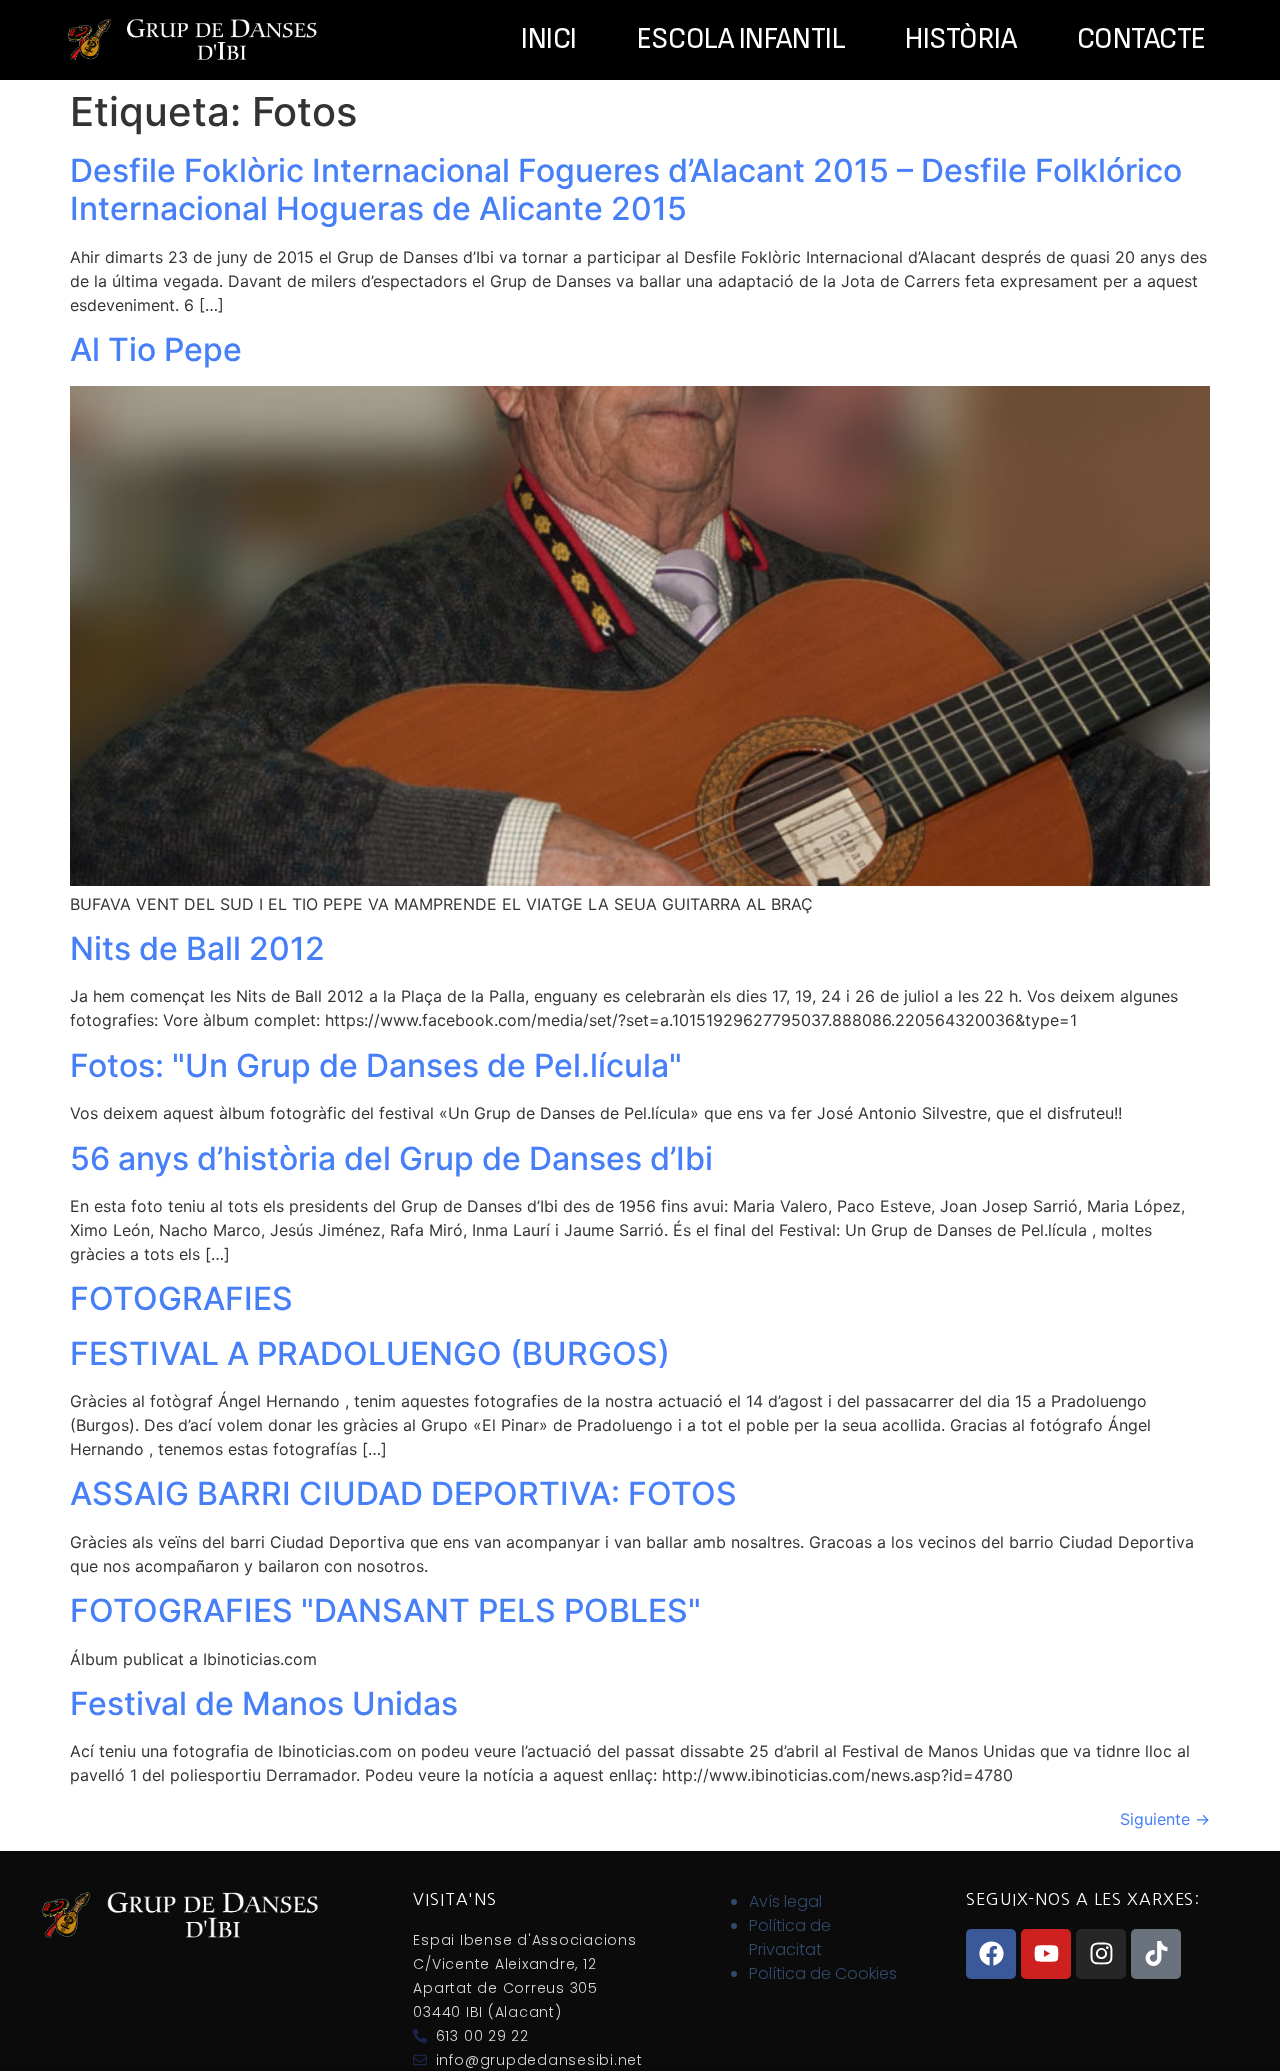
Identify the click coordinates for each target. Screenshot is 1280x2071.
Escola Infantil (741, 40)
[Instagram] (1101, 1954)
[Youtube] (1046, 1954)
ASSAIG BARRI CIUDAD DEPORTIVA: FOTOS (403, 1493)
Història (960, 40)
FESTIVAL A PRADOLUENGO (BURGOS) (370, 1353)
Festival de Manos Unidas (264, 1703)
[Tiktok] (1156, 1954)
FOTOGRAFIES (181, 1298)
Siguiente (1165, 1819)
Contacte (1141, 40)
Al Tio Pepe (156, 349)
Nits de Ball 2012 (197, 948)
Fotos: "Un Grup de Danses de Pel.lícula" (376, 1065)
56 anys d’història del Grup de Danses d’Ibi (391, 1158)
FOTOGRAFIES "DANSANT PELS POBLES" (385, 1610)
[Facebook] (991, 1954)
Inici (549, 40)
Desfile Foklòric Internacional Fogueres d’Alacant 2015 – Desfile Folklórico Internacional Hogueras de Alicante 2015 (626, 189)
